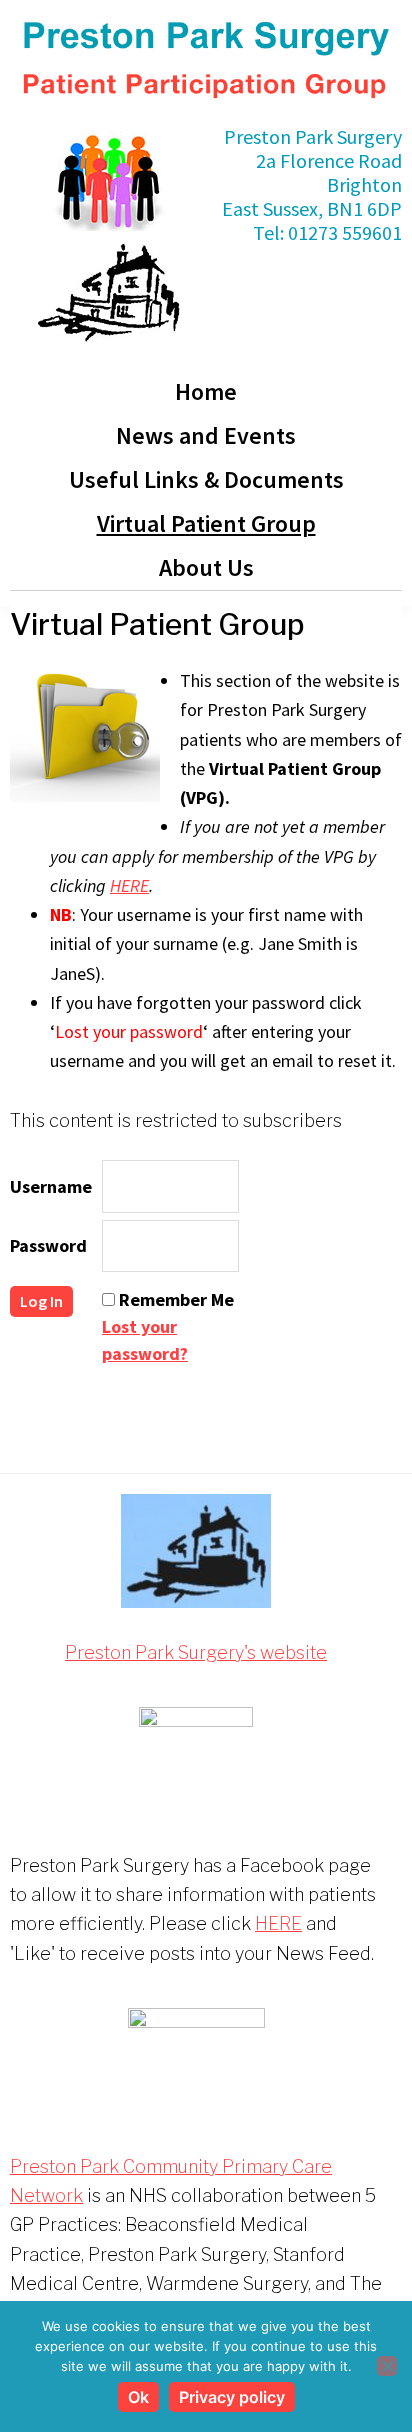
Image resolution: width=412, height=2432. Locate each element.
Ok (138, 2397)
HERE (129, 885)
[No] (387, 2366)
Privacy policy (232, 2397)
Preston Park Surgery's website (196, 1652)
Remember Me (176, 1299)
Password (48, 1245)
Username (51, 1186)
